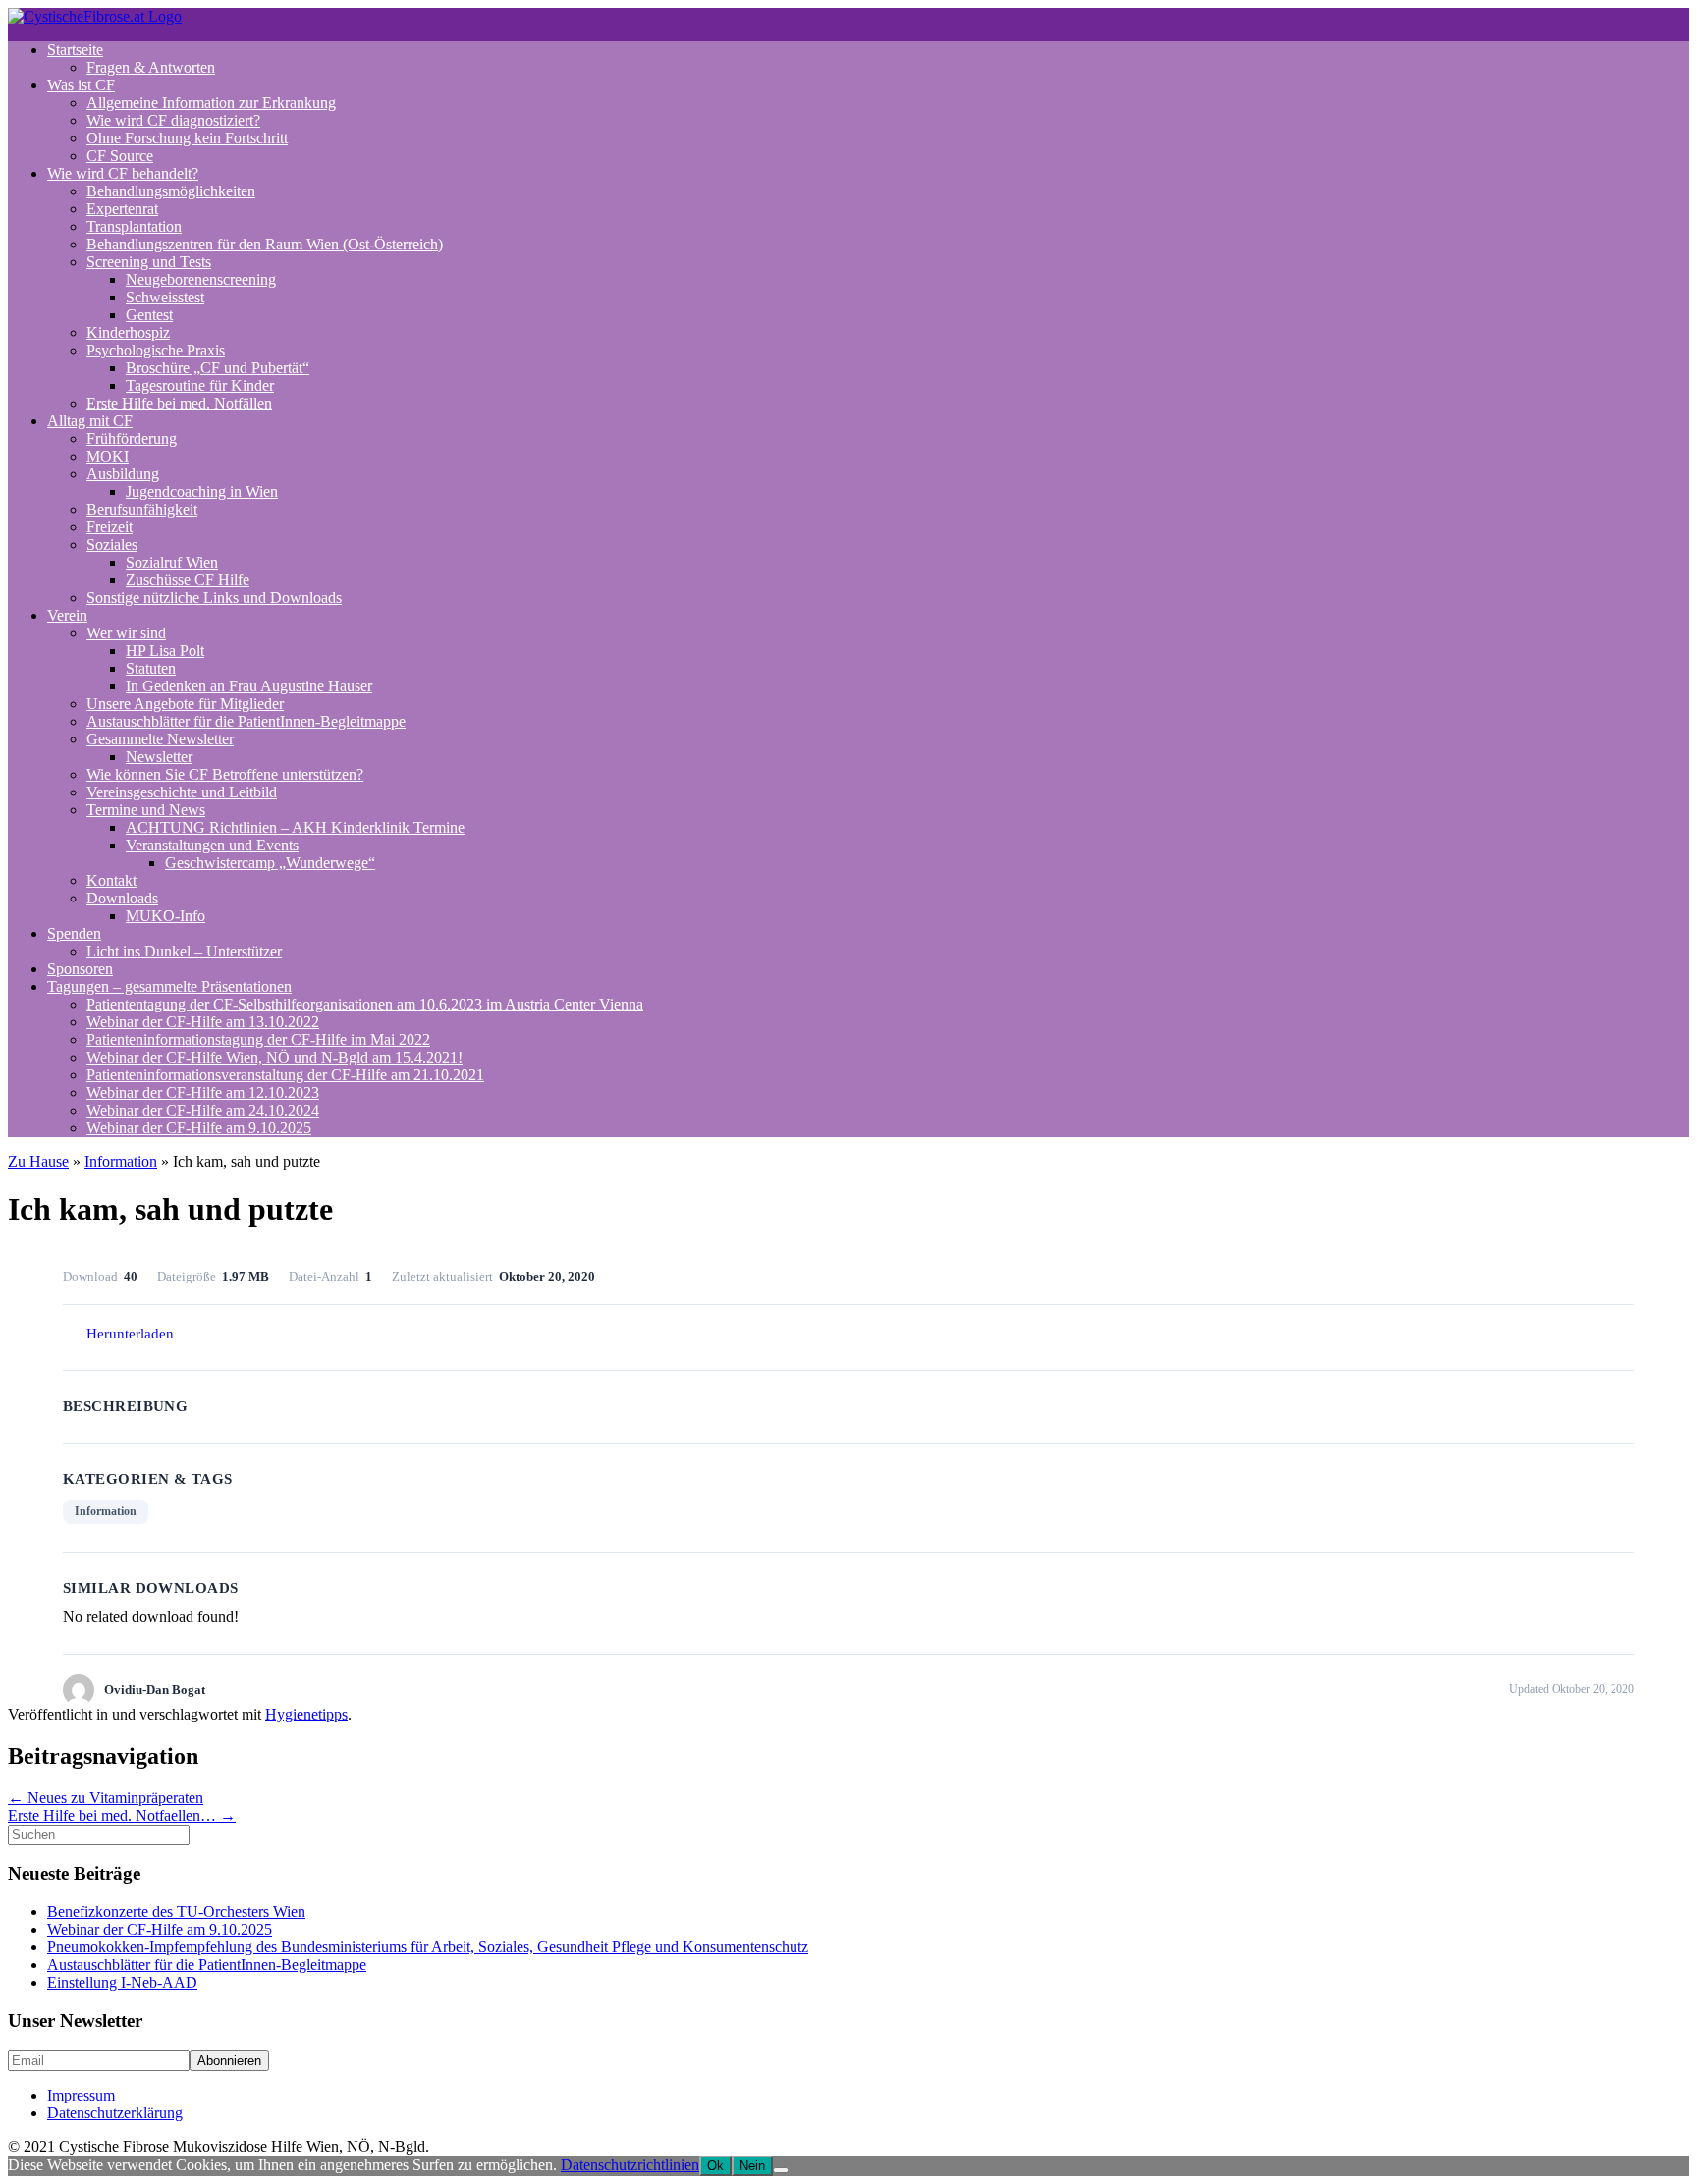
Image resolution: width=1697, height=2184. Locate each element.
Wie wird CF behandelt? (123, 173)
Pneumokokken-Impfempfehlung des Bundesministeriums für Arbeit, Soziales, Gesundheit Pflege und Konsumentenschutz (428, 1947)
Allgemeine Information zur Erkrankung (211, 103)
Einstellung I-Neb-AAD (122, 1982)
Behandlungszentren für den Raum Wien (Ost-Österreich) (265, 244)
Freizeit (109, 527)
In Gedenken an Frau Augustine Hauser (249, 686)
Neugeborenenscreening (201, 279)
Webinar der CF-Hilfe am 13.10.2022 (203, 1022)
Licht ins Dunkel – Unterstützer (184, 951)
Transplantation (134, 226)
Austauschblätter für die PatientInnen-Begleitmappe (246, 721)
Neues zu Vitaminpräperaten (106, 1798)
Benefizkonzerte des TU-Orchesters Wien (176, 1911)
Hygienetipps (306, 1714)
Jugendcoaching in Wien (202, 491)
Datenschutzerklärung (115, 2113)
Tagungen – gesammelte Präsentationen (169, 986)
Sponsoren (80, 969)
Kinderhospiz (128, 332)
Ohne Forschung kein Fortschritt (187, 138)
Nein (752, 2166)
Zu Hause (38, 1161)
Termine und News (146, 810)
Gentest (149, 315)
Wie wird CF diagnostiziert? (173, 120)
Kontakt (111, 880)
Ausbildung (123, 474)
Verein (67, 615)
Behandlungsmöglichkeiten (171, 191)
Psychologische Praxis (156, 350)
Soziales (112, 545)
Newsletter (159, 757)
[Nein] (781, 2170)
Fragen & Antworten (151, 67)
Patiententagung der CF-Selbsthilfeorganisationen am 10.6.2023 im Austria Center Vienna (365, 1004)
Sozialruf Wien (172, 562)
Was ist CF (81, 85)
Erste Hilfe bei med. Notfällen (179, 403)
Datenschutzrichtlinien (630, 2165)
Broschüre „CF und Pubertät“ (218, 368)
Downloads (122, 898)
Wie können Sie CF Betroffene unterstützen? (225, 774)
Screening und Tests (149, 262)
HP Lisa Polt (165, 651)
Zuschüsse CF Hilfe (188, 580)
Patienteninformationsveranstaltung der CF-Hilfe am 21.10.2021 (285, 1075)
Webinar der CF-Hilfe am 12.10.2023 (203, 1092)
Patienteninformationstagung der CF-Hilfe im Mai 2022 (258, 1039)
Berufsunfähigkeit (142, 509)
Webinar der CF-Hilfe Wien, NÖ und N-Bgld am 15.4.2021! (274, 1057)
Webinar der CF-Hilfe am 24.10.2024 (203, 1110)
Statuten (151, 668)
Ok (715, 2166)
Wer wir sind (126, 633)
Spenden (74, 933)
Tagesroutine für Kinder (200, 385)
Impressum (81, 2095)
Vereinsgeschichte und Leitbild (182, 792)
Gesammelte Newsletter (160, 739)
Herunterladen (130, 1334)
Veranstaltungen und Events (212, 845)
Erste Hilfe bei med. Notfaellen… (122, 1815)
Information (121, 1161)
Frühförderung (132, 438)
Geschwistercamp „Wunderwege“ (270, 863)
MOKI (108, 456)
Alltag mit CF (90, 421)
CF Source (120, 156)
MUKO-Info (165, 916)
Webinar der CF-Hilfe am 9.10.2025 (199, 1128)
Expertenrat (122, 209)
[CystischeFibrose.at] (95, 16)
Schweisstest (165, 297)
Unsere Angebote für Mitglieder (185, 704)
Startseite (75, 50)
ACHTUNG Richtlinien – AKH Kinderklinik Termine (295, 827)
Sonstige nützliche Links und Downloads (214, 598)
